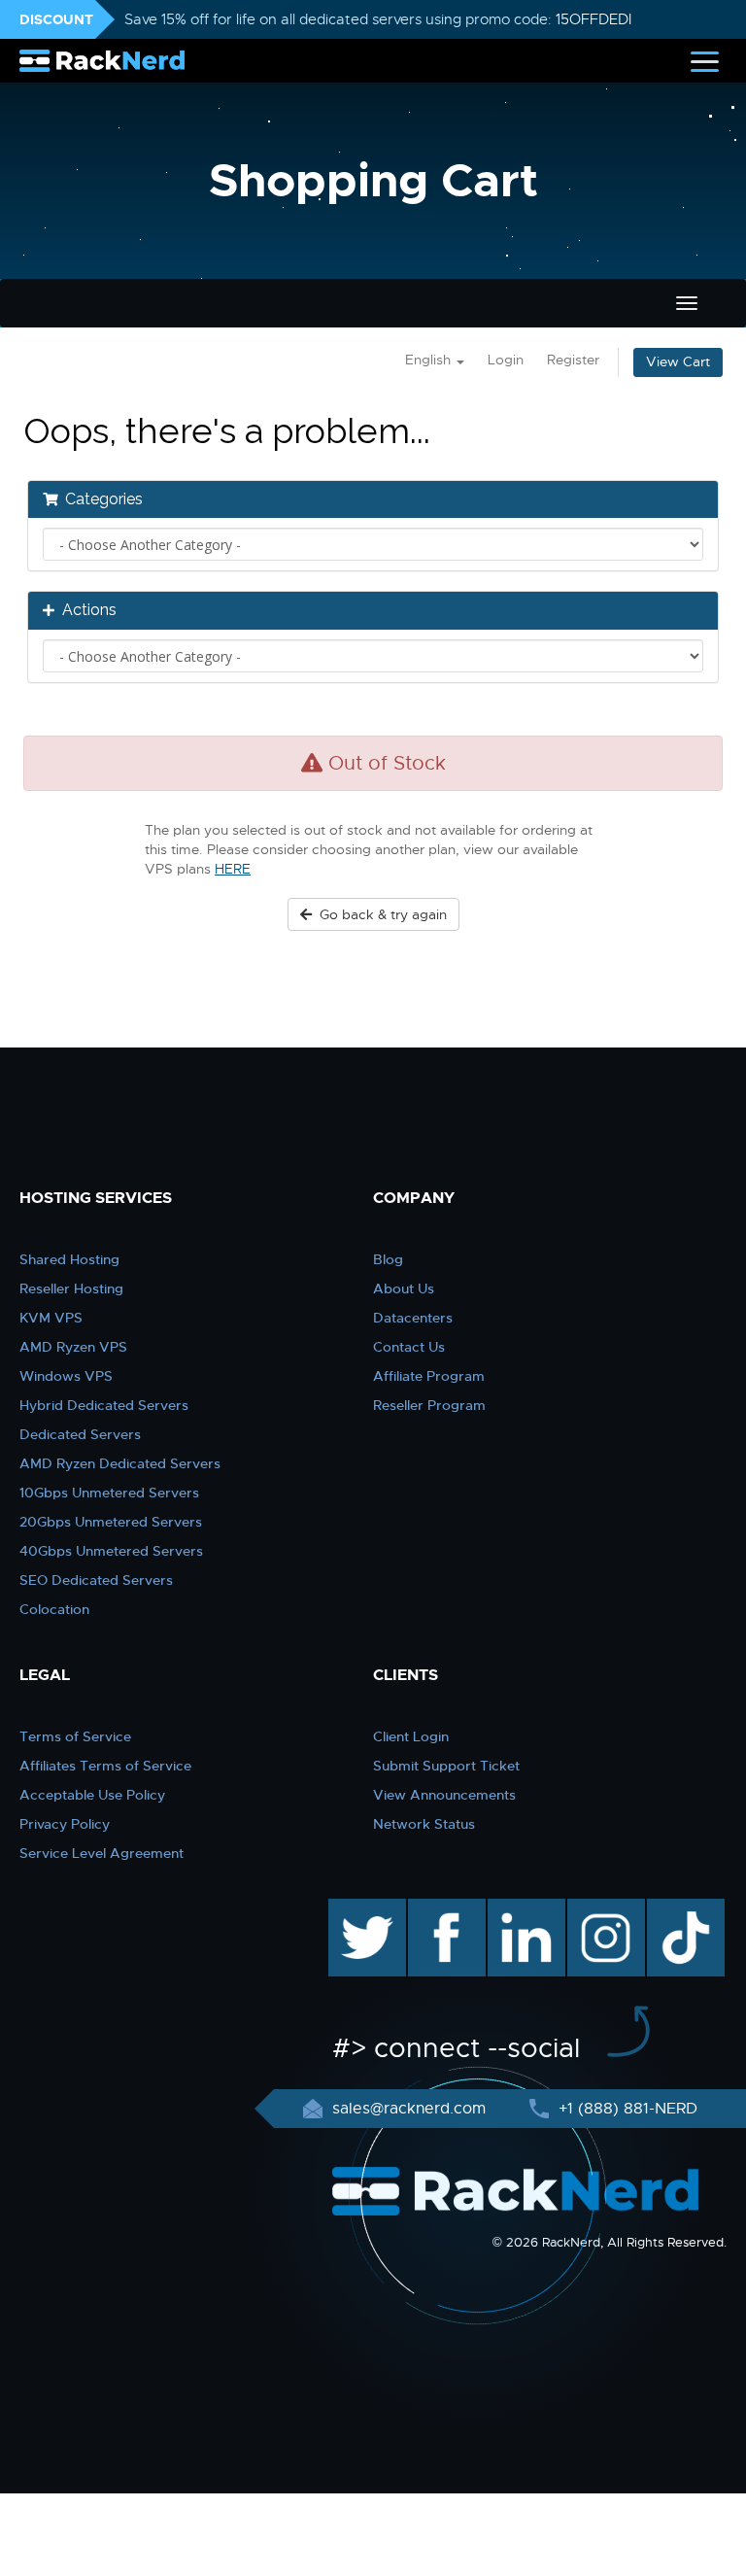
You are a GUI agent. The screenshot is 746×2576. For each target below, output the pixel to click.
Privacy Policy (65, 1824)
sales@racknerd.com (409, 2109)
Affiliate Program (429, 1376)
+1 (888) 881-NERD (626, 2109)
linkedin (516, 1908)
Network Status (424, 1824)
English (430, 360)
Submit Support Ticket (446, 1766)
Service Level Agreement (102, 1853)
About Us (404, 1288)
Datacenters (413, 1318)
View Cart (678, 362)
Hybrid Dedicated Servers (104, 1405)
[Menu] (705, 61)
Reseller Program (429, 1405)
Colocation (54, 1609)
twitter (353, 1908)
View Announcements (444, 1795)
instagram (604, 1908)
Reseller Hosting (71, 1288)
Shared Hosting (69, 1259)
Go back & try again (379, 914)
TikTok (672, 1908)
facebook (443, 1908)
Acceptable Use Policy (92, 1795)
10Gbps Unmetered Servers (109, 1493)
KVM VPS (51, 1318)
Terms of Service (75, 1736)
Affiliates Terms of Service (105, 1766)
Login (506, 360)
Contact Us (409, 1347)
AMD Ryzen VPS (73, 1347)
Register (573, 360)
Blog (388, 1259)
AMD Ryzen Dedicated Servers (120, 1463)
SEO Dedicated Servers (96, 1580)
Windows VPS (66, 1376)
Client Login (411, 1736)
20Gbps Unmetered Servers (111, 1522)
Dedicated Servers (80, 1434)
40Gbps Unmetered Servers (111, 1551)
